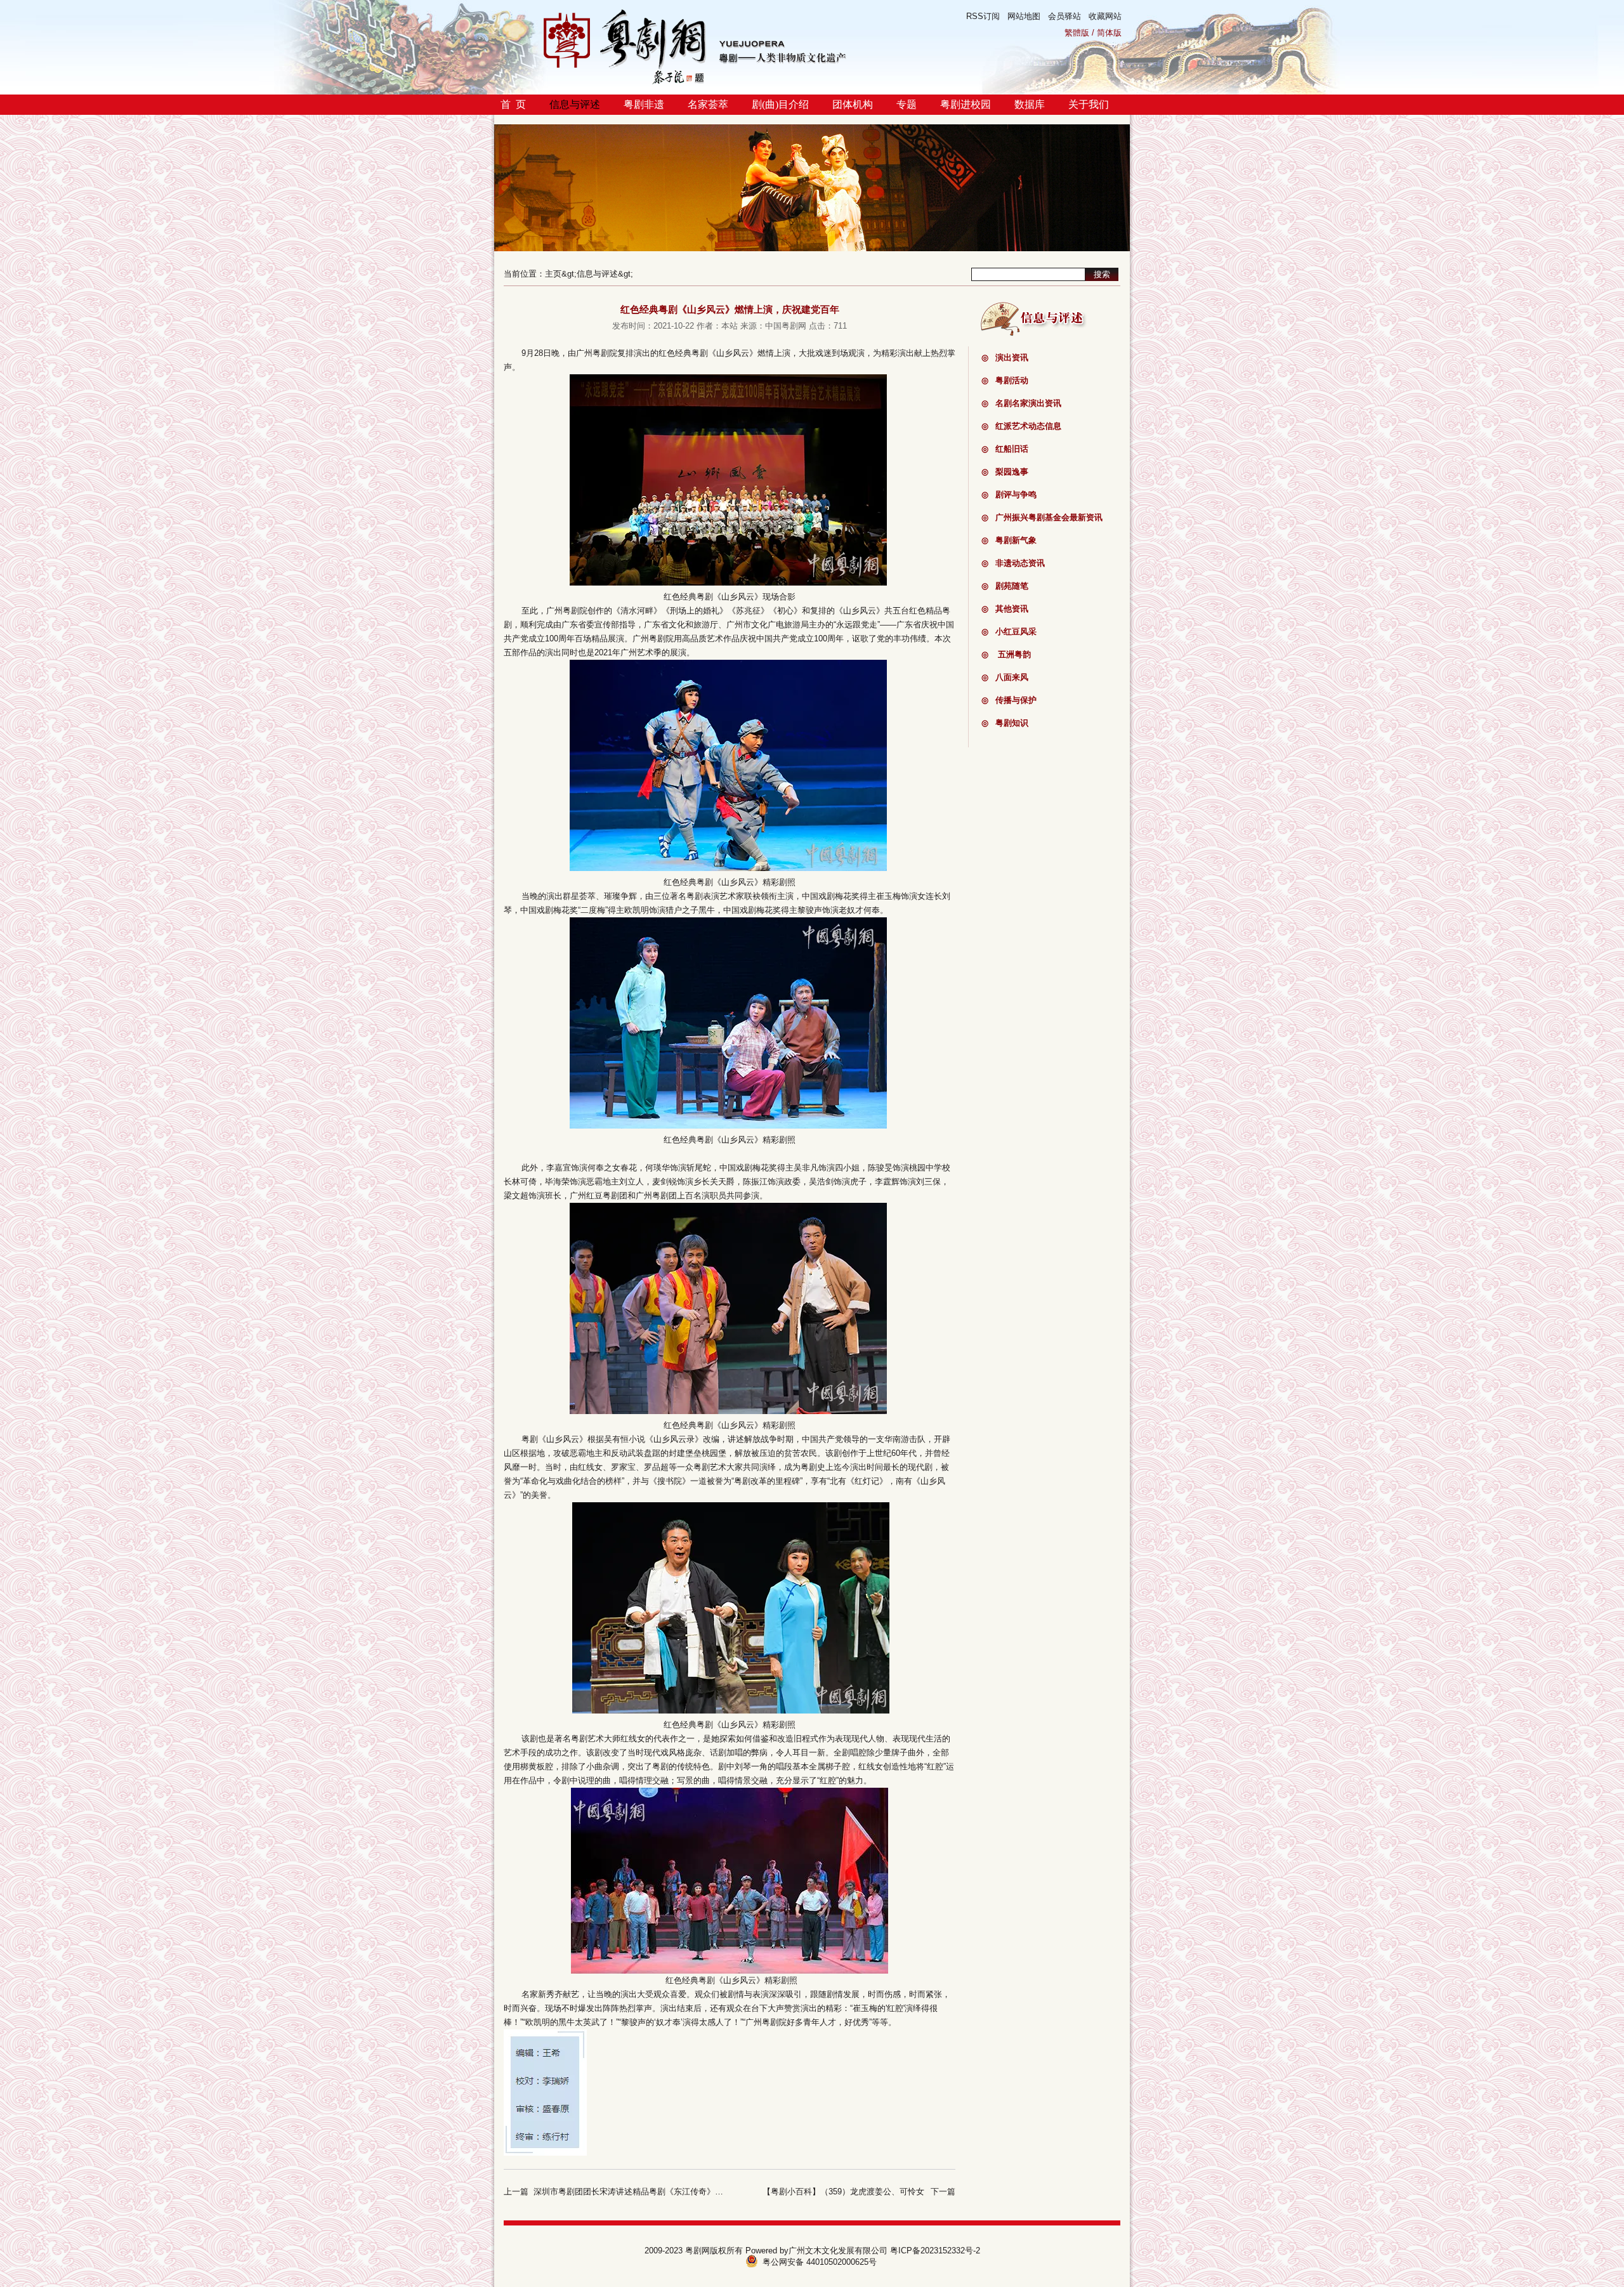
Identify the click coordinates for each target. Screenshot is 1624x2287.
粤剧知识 (1005, 723)
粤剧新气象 (1009, 540)
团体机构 (853, 104)
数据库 (1030, 104)
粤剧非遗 (644, 104)
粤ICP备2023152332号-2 (935, 2251)
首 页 (513, 104)
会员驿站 (1064, 16)
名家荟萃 (708, 104)
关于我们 (1089, 104)
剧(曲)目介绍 (780, 104)
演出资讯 (1005, 357)
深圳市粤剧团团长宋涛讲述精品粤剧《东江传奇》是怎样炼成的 (649, 2192)
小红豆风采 (1009, 632)
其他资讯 (1005, 609)
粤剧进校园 (966, 104)
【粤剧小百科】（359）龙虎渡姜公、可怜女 (843, 2192)
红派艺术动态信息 (1021, 426)
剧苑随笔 (1005, 586)
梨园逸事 (1005, 472)
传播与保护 (1009, 700)
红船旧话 (1005, 449)
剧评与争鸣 (1009, 495)
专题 (907, 104)
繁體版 (1077, 33)
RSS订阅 (983, 16)
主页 (553, 274)
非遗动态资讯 (1013, 563)
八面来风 (1005, 677)
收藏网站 (1105, 16)
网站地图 (1024, 16)
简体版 (1109, 33)
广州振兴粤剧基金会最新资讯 (1042, 517)
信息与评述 (575, 104)
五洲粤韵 (1006, 654)
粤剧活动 (1005, 380)
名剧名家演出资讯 (1021, 403)
